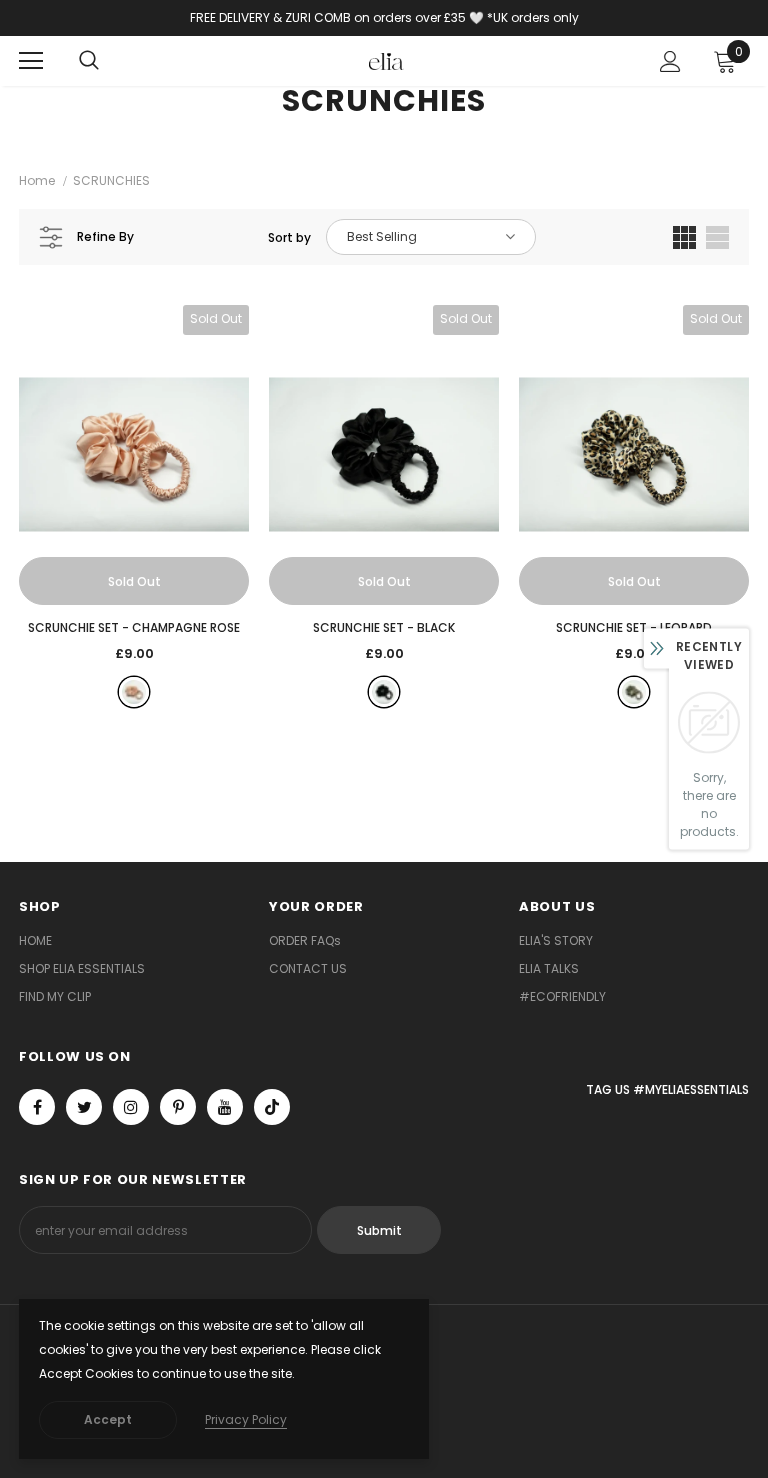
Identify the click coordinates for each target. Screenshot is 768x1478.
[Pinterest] (178, 1107)
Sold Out (134, 581)
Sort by (289, 237)
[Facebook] (37, 1107)
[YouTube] (225, 1107)
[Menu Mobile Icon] (31, 61)
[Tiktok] (272, 1107)
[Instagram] (131, 1107)
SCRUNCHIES (111, 180)
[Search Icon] (89, 61)
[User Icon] (670, 61)
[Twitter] (84, 1107)
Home (37, 180)
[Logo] (386, 60)
